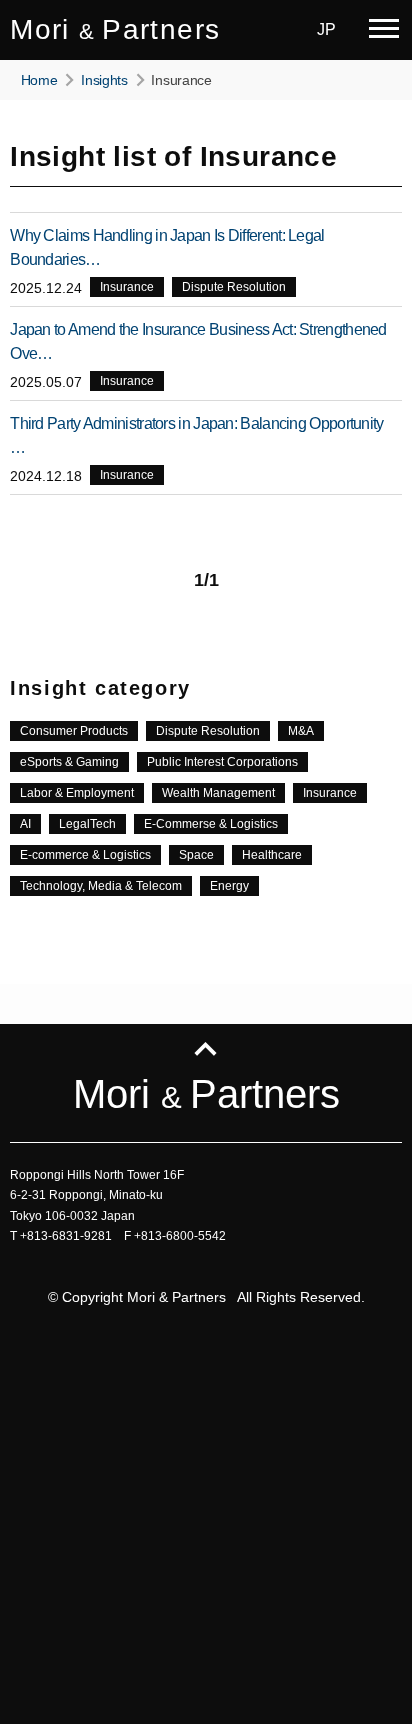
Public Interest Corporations (222, 762)
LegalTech (87, 824)
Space (196, 855)
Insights (104, 80)
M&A (301, 731)
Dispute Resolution (234, 287)
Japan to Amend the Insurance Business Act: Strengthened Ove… (198, 341)
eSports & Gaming (69, 762)
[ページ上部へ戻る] (205, 1044)
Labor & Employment (77, 793)
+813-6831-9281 (66, 1236)
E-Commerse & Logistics (211, 824)
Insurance (127, 287)
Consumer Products (74, 731)
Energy (229, 886)
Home (39, 80)
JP (326, 29)
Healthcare (272, 855)
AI (25, 824)
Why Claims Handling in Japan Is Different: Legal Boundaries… (167, 247)
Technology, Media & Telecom (101, 886)
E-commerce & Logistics (85, 855)
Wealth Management (218, 793)
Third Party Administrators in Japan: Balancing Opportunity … (196, 435)
